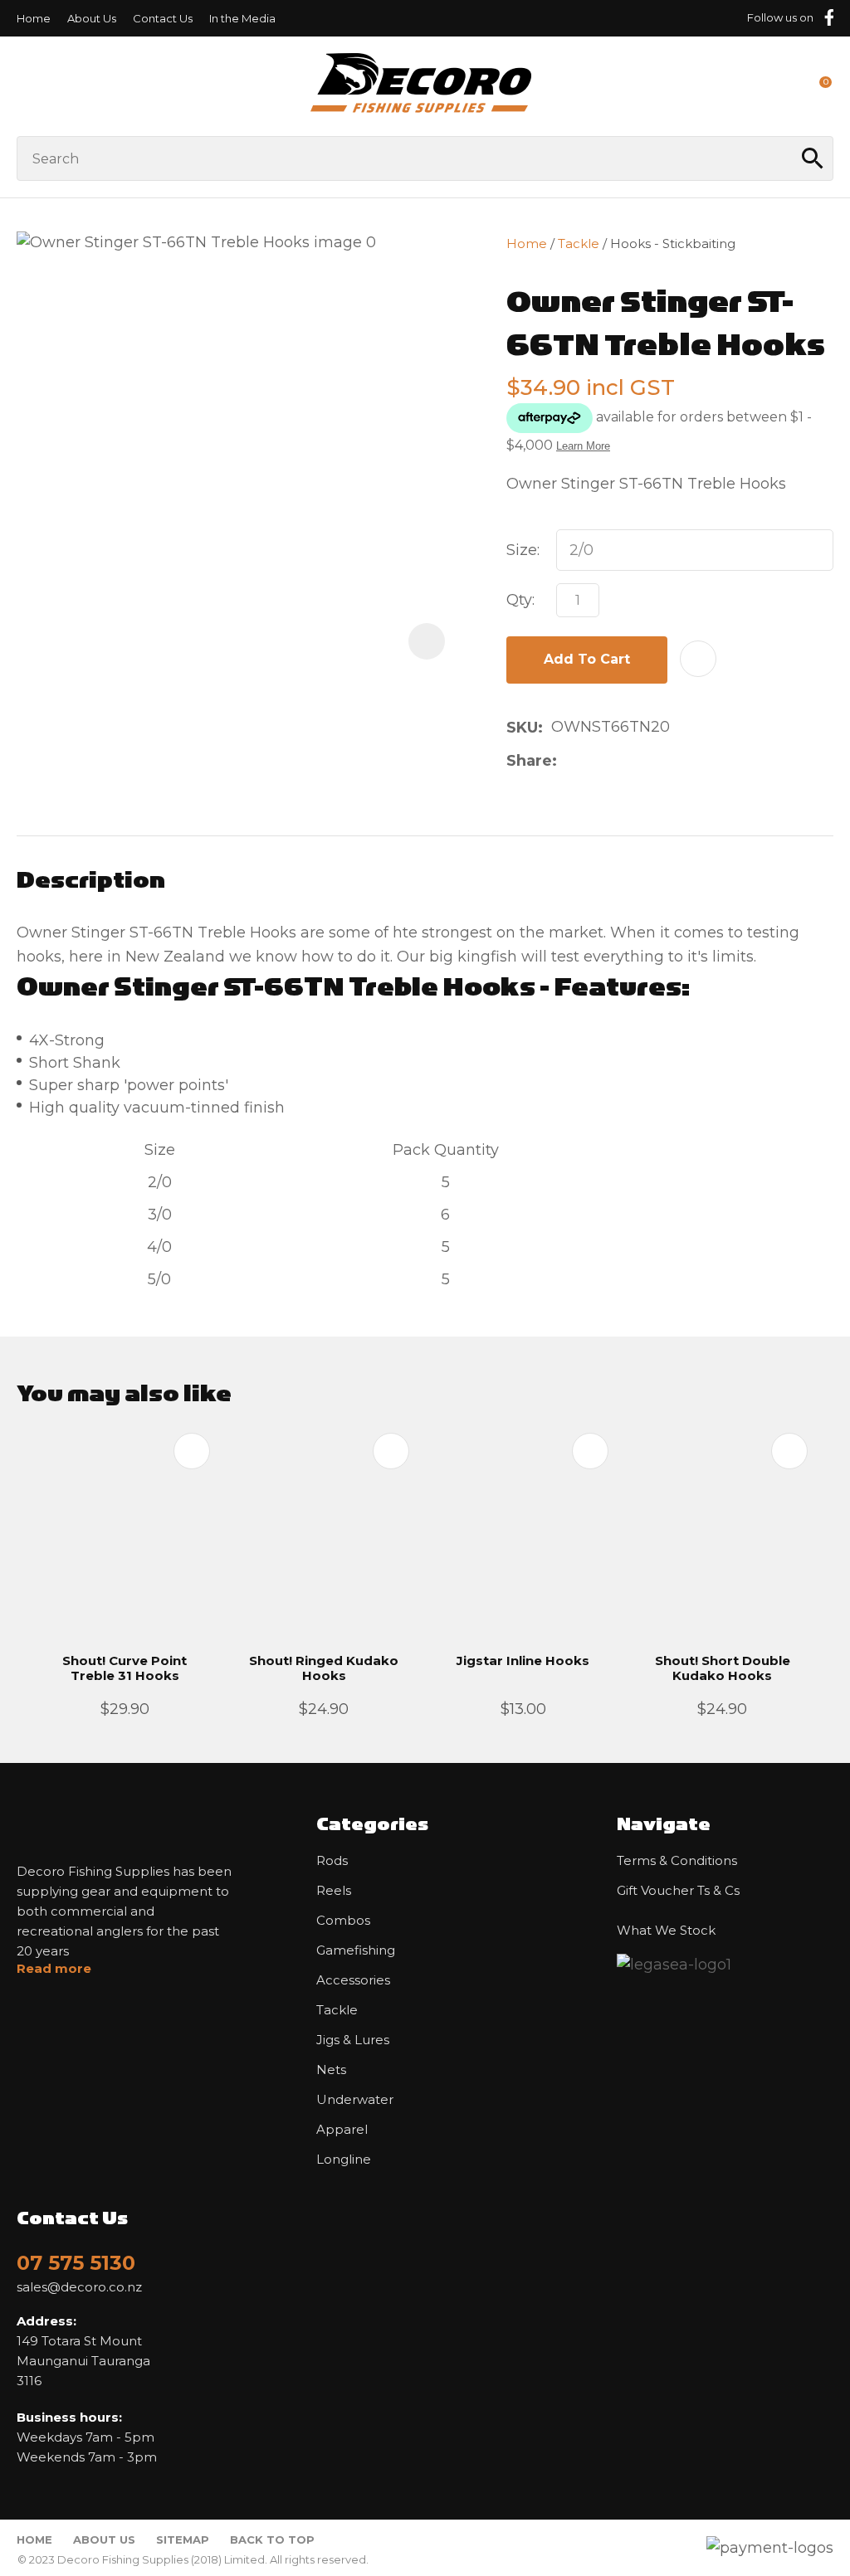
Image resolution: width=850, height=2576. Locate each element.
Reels (334, 1891)
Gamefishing (356, 1950)
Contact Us (163, 18)
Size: (523, 550)
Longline (344, 2160)
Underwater (355, 2100)
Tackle (579, 243)
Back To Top (272, 2539)
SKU (522, 728)
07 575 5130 (76, 2263)
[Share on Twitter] (591, 761)
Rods (332, 1861)
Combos (343, 1921)
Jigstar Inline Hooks (523, 1661)
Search (813, 158)
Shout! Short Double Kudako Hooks (723, 1668)
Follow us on (780, 17)
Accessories (353, 1980)
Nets (331, 2070)
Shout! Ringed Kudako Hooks (324, 1668)
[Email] (618, 760)
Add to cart (587, 659)
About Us (92, 18)
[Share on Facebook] (568, 760)
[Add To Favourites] (698, 659)
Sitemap (183, 2539)
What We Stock (666, 1931)
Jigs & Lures (353, 2040)
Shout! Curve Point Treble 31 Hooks (125, 1668)
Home (34, 18)
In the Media (242, 18)
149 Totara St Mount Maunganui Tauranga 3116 (83, 2351)
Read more (54, 1969)
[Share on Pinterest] (644, 761)
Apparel (342, 2130)
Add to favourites (192, 1451)
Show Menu (27, 86)
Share (529, 761)
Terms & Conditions (677, 1861)
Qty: (520, 600)
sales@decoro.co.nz (79, 2287)
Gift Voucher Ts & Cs (678, 1891)
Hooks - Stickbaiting (673, 243)
